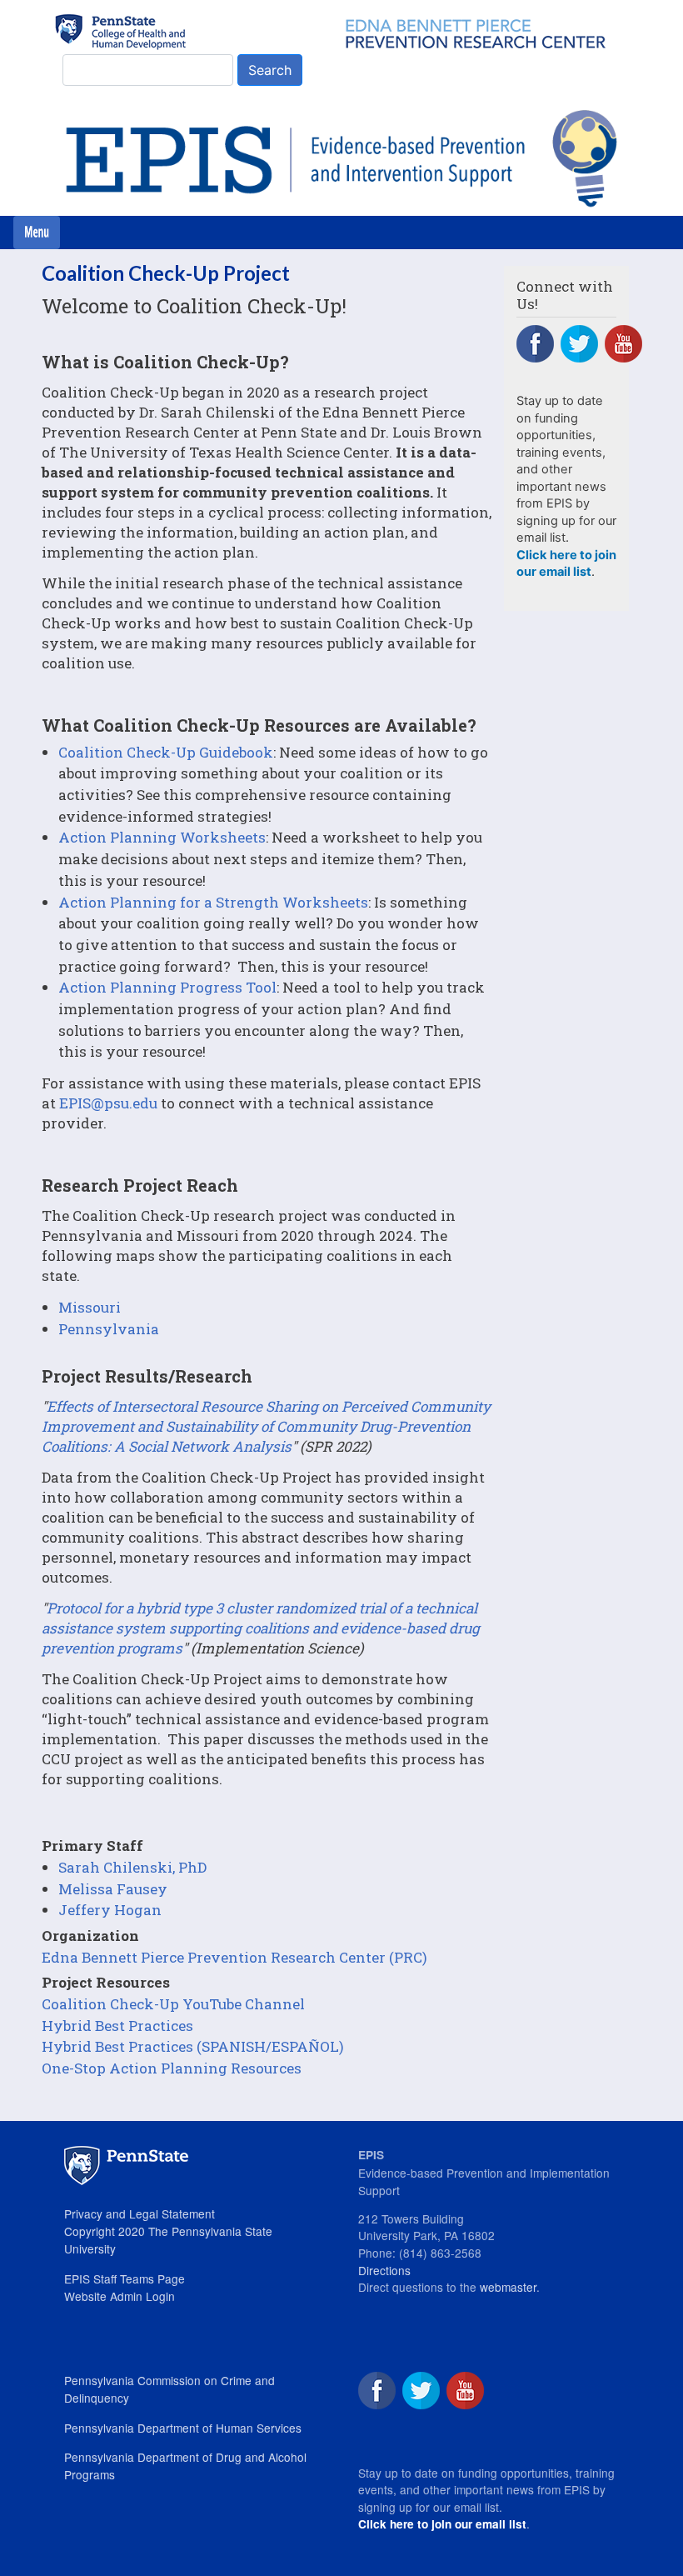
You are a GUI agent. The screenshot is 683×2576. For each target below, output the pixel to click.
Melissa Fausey (113, 1889)
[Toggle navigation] (37, 233)
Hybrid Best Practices (117, 2026)
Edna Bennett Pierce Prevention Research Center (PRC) (234, 1957)
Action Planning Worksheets (162, 837)
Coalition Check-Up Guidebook (166, 752)
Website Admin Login (120, 2296)
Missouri (90, 1307)
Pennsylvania (109, 1329)
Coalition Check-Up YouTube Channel (173, 2004)
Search (270, 70)
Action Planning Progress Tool (167, 987)
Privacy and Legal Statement (140, 2213)
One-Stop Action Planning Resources (172, 2068)
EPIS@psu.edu (108, 1103)
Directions (384, 2270)
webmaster (508, 2287)
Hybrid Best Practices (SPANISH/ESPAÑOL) (193, 2046)
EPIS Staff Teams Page (125, 2278)
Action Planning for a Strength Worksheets (213, 902)
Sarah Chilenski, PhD (132, 1867)
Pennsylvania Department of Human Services (183, 2428)
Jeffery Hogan (110, 1910)
